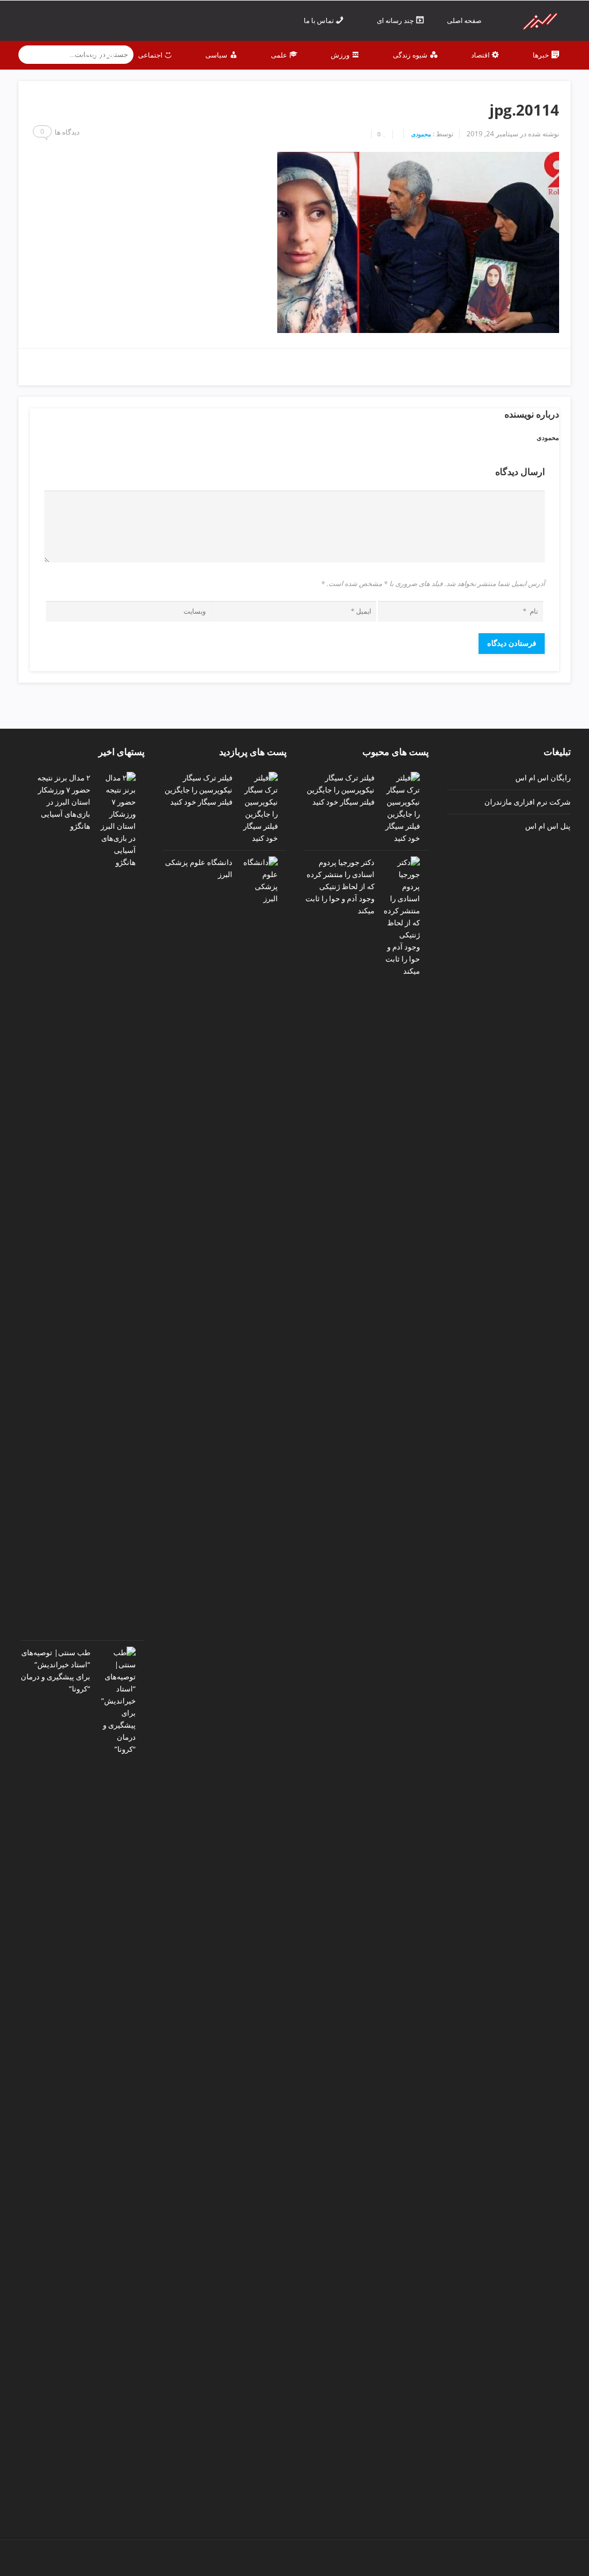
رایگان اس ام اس (543, 778)
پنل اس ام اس (548, 826)
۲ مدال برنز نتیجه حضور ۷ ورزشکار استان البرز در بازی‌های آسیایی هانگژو (64, 802)
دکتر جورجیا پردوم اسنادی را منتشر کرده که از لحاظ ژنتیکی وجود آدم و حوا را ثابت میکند (340, 886)
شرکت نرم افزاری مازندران (527, 802)
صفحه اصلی (465, 20)
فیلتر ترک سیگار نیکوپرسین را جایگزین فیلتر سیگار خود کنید (341, 790)
